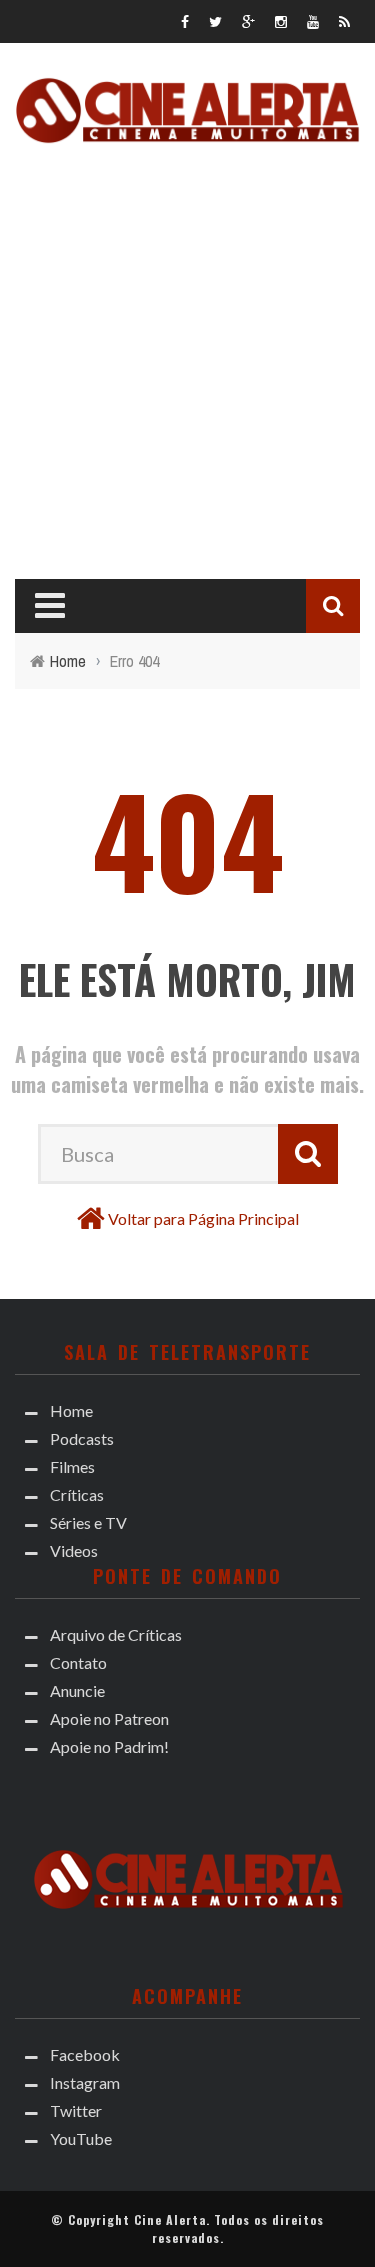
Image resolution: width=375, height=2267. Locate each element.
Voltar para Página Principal (203, 1218)
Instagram (85, 2082)
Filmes (72, 1466)
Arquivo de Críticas (116, 1634)
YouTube (81, 2138)
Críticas (77, 1494)
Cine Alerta (170, 2219)
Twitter (76, 2110)
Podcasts (82, 1438)
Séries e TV (88, 1522)
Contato (78, 1662)
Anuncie (77, 1690)
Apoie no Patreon (109, 1718)
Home (71, 1410)
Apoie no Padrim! (109, 1746)
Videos (74, 1550)
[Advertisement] (187, 355)
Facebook (85, 2054)
